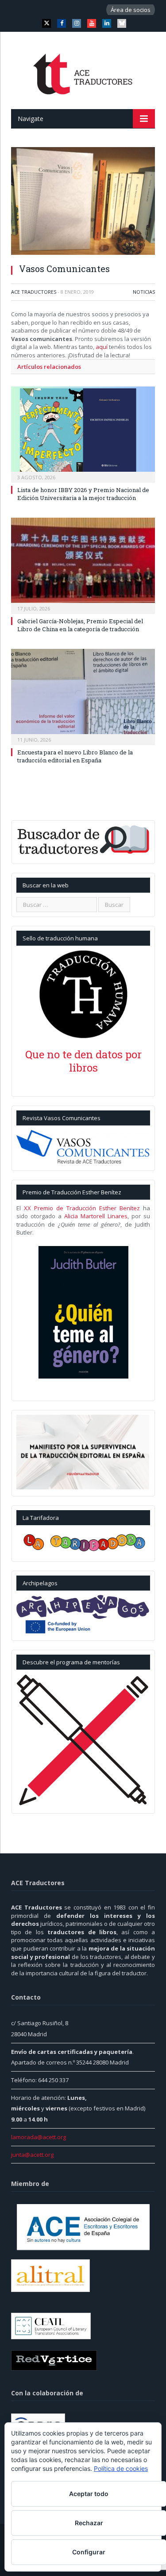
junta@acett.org (32, 2155)
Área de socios (131, 10)
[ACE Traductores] (83, 72)
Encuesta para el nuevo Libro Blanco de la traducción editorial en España (75, 756)
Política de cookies (121, 2468)
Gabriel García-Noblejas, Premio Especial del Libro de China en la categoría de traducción (80, 625)
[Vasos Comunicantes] (83, 202)
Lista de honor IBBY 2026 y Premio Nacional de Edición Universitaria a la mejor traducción (83, 494)
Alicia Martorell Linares (96, 1216)
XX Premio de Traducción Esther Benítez (82, 1208)
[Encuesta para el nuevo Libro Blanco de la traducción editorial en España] (83, 696)
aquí (102, 347)
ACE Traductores (34, 292)
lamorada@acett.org (39, 2137)
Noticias (144, 292)
